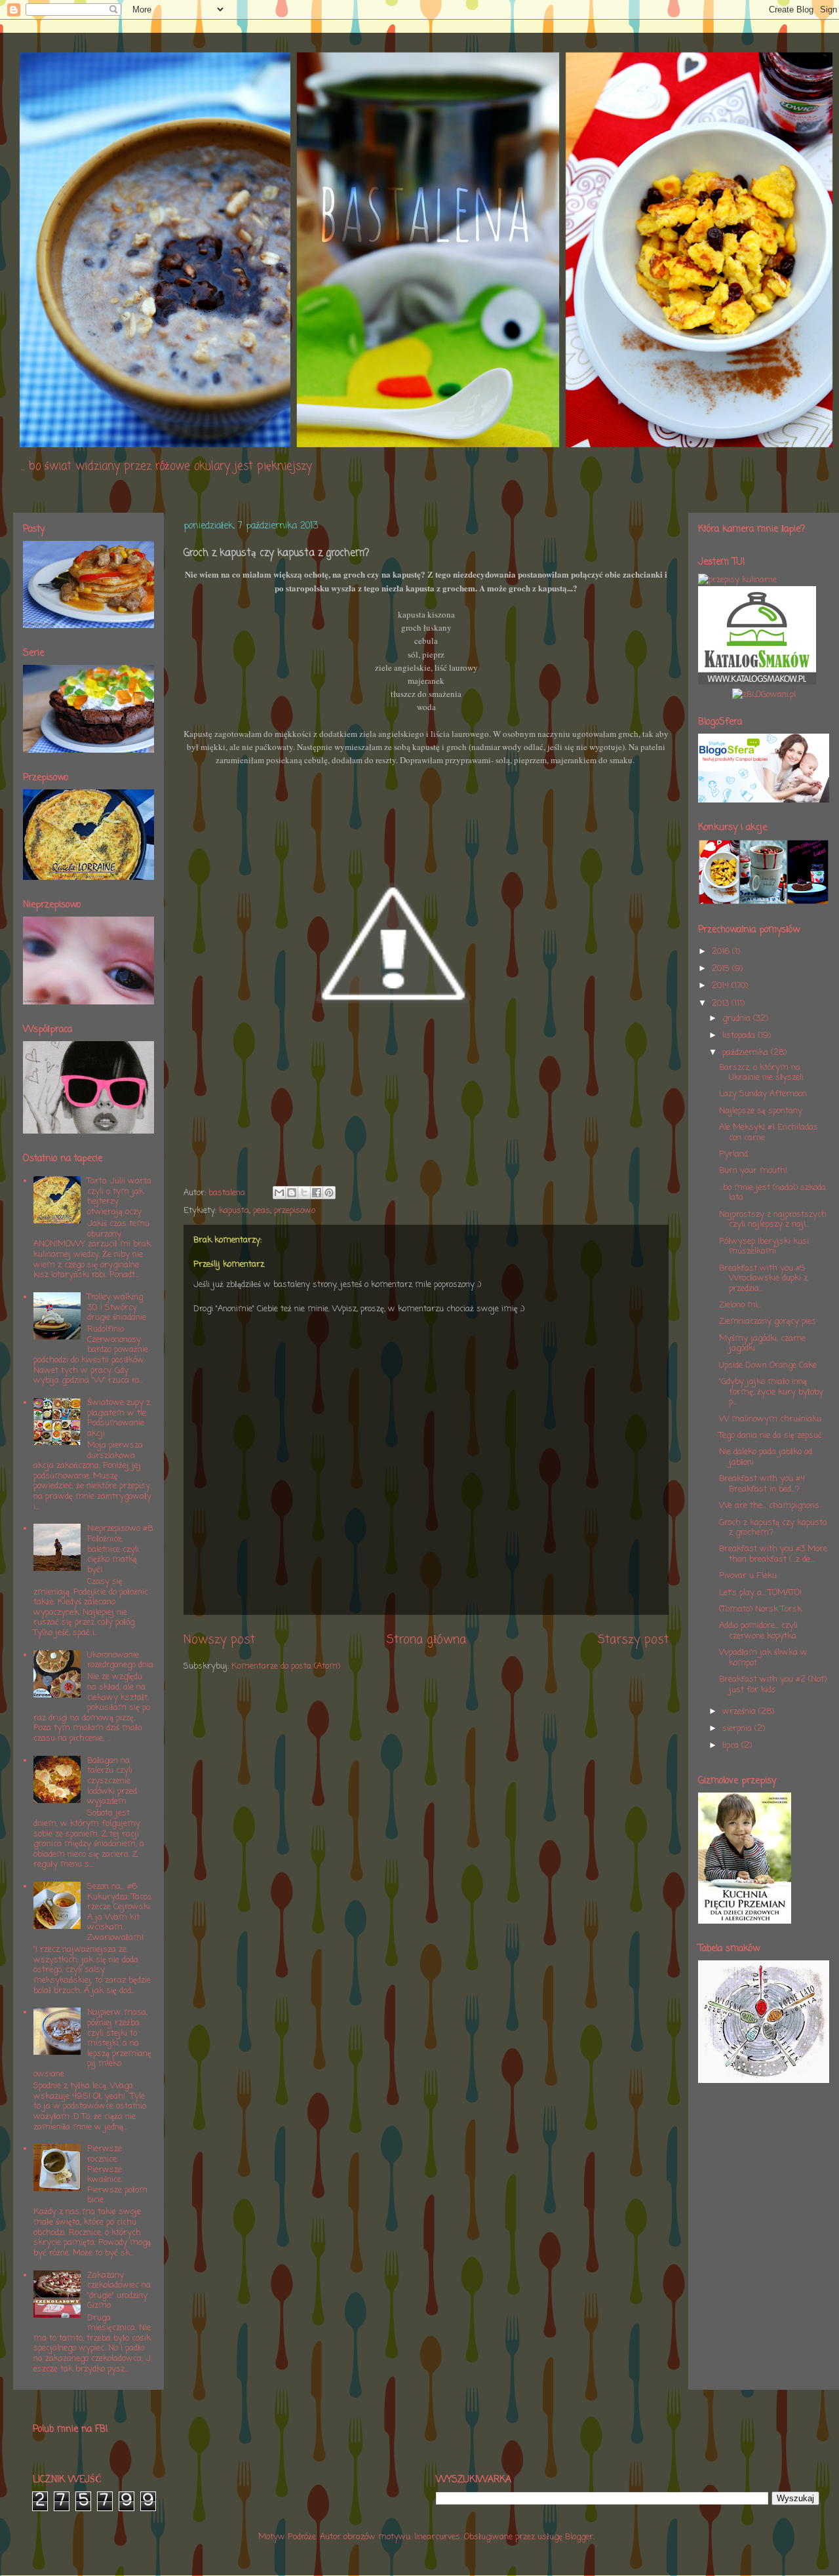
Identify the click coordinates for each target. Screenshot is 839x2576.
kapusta (234, 1211)
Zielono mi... (740, 1305)
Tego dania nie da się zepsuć (771, 1436)
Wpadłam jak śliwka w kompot (763, 1658)
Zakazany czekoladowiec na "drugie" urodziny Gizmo (119, 2291)
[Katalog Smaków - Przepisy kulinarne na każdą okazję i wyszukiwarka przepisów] (757, 682)
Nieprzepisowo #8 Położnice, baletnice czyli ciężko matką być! (120, 1549)
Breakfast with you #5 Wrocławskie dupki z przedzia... (763, 1278)
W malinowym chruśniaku (770, 1419)
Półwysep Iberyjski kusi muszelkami (764, 1247)
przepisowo (295, 1211)
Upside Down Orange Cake (768, 1365)
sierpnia (738, 1729)
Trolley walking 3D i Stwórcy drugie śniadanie (117, 1307)
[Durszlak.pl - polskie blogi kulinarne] (737, 580)
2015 (722, 969)
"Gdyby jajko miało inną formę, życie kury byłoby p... (771, 1392)
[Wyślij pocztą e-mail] (279, 1193)
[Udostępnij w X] (304, 1193)
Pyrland (733, 1154)
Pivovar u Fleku (748, 1576)
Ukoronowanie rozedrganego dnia (120, 1660)
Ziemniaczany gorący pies (768, 1321)
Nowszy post (219, 1640)
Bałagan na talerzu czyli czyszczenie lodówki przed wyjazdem (112, 1781)
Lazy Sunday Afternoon (763, 1094)
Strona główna (426, 1640)
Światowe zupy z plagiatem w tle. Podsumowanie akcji (119, 1418)
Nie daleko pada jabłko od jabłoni (766, 1457)
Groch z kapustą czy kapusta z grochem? (773, 1528)
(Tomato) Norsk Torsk (760, 1609)
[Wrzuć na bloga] (292, 1193)
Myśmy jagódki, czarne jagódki (762, 1344)
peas (262, 1211)
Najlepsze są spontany (761, 1111)
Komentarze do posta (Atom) (286, 1666)
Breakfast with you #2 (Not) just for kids (773, 1685)
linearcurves (437, 2537)
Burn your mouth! (753, 1171)
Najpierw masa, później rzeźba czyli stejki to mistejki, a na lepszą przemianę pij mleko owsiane (92, 2043)
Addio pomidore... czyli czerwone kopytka (758, 1631)
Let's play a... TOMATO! (760, 1593)
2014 (722, 986)
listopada (740, 1036)
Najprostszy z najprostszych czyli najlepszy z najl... (773, 1220)
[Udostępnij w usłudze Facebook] (317, 1193)
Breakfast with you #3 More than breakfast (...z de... (773, 1554)
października (747, 1053)
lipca (732, 1746)
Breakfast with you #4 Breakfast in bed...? (762, 1484)
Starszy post (633, 1640)
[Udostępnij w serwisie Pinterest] (329, 1193)
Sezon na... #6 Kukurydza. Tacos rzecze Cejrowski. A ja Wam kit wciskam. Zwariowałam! (120, 1912)
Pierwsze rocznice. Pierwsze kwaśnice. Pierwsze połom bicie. (117, 2174)
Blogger (579, 2537)
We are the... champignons (769, 1506)
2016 (722, 952)
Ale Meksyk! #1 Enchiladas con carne (769, 1133)
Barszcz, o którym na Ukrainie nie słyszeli (761, 1073)
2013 (722, 1003)
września (740, 1712)
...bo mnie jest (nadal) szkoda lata (772, 1193)
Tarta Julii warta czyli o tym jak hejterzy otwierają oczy (119, 1197)
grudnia (738, 1019)
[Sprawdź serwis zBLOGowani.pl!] (764, 695)
